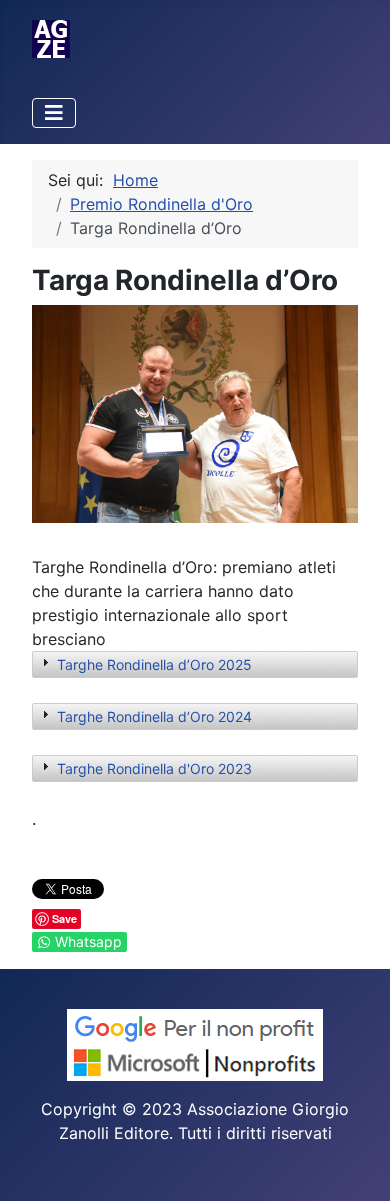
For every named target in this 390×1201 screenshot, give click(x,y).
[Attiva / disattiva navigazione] (54, 113)
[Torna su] (355, 1164)
